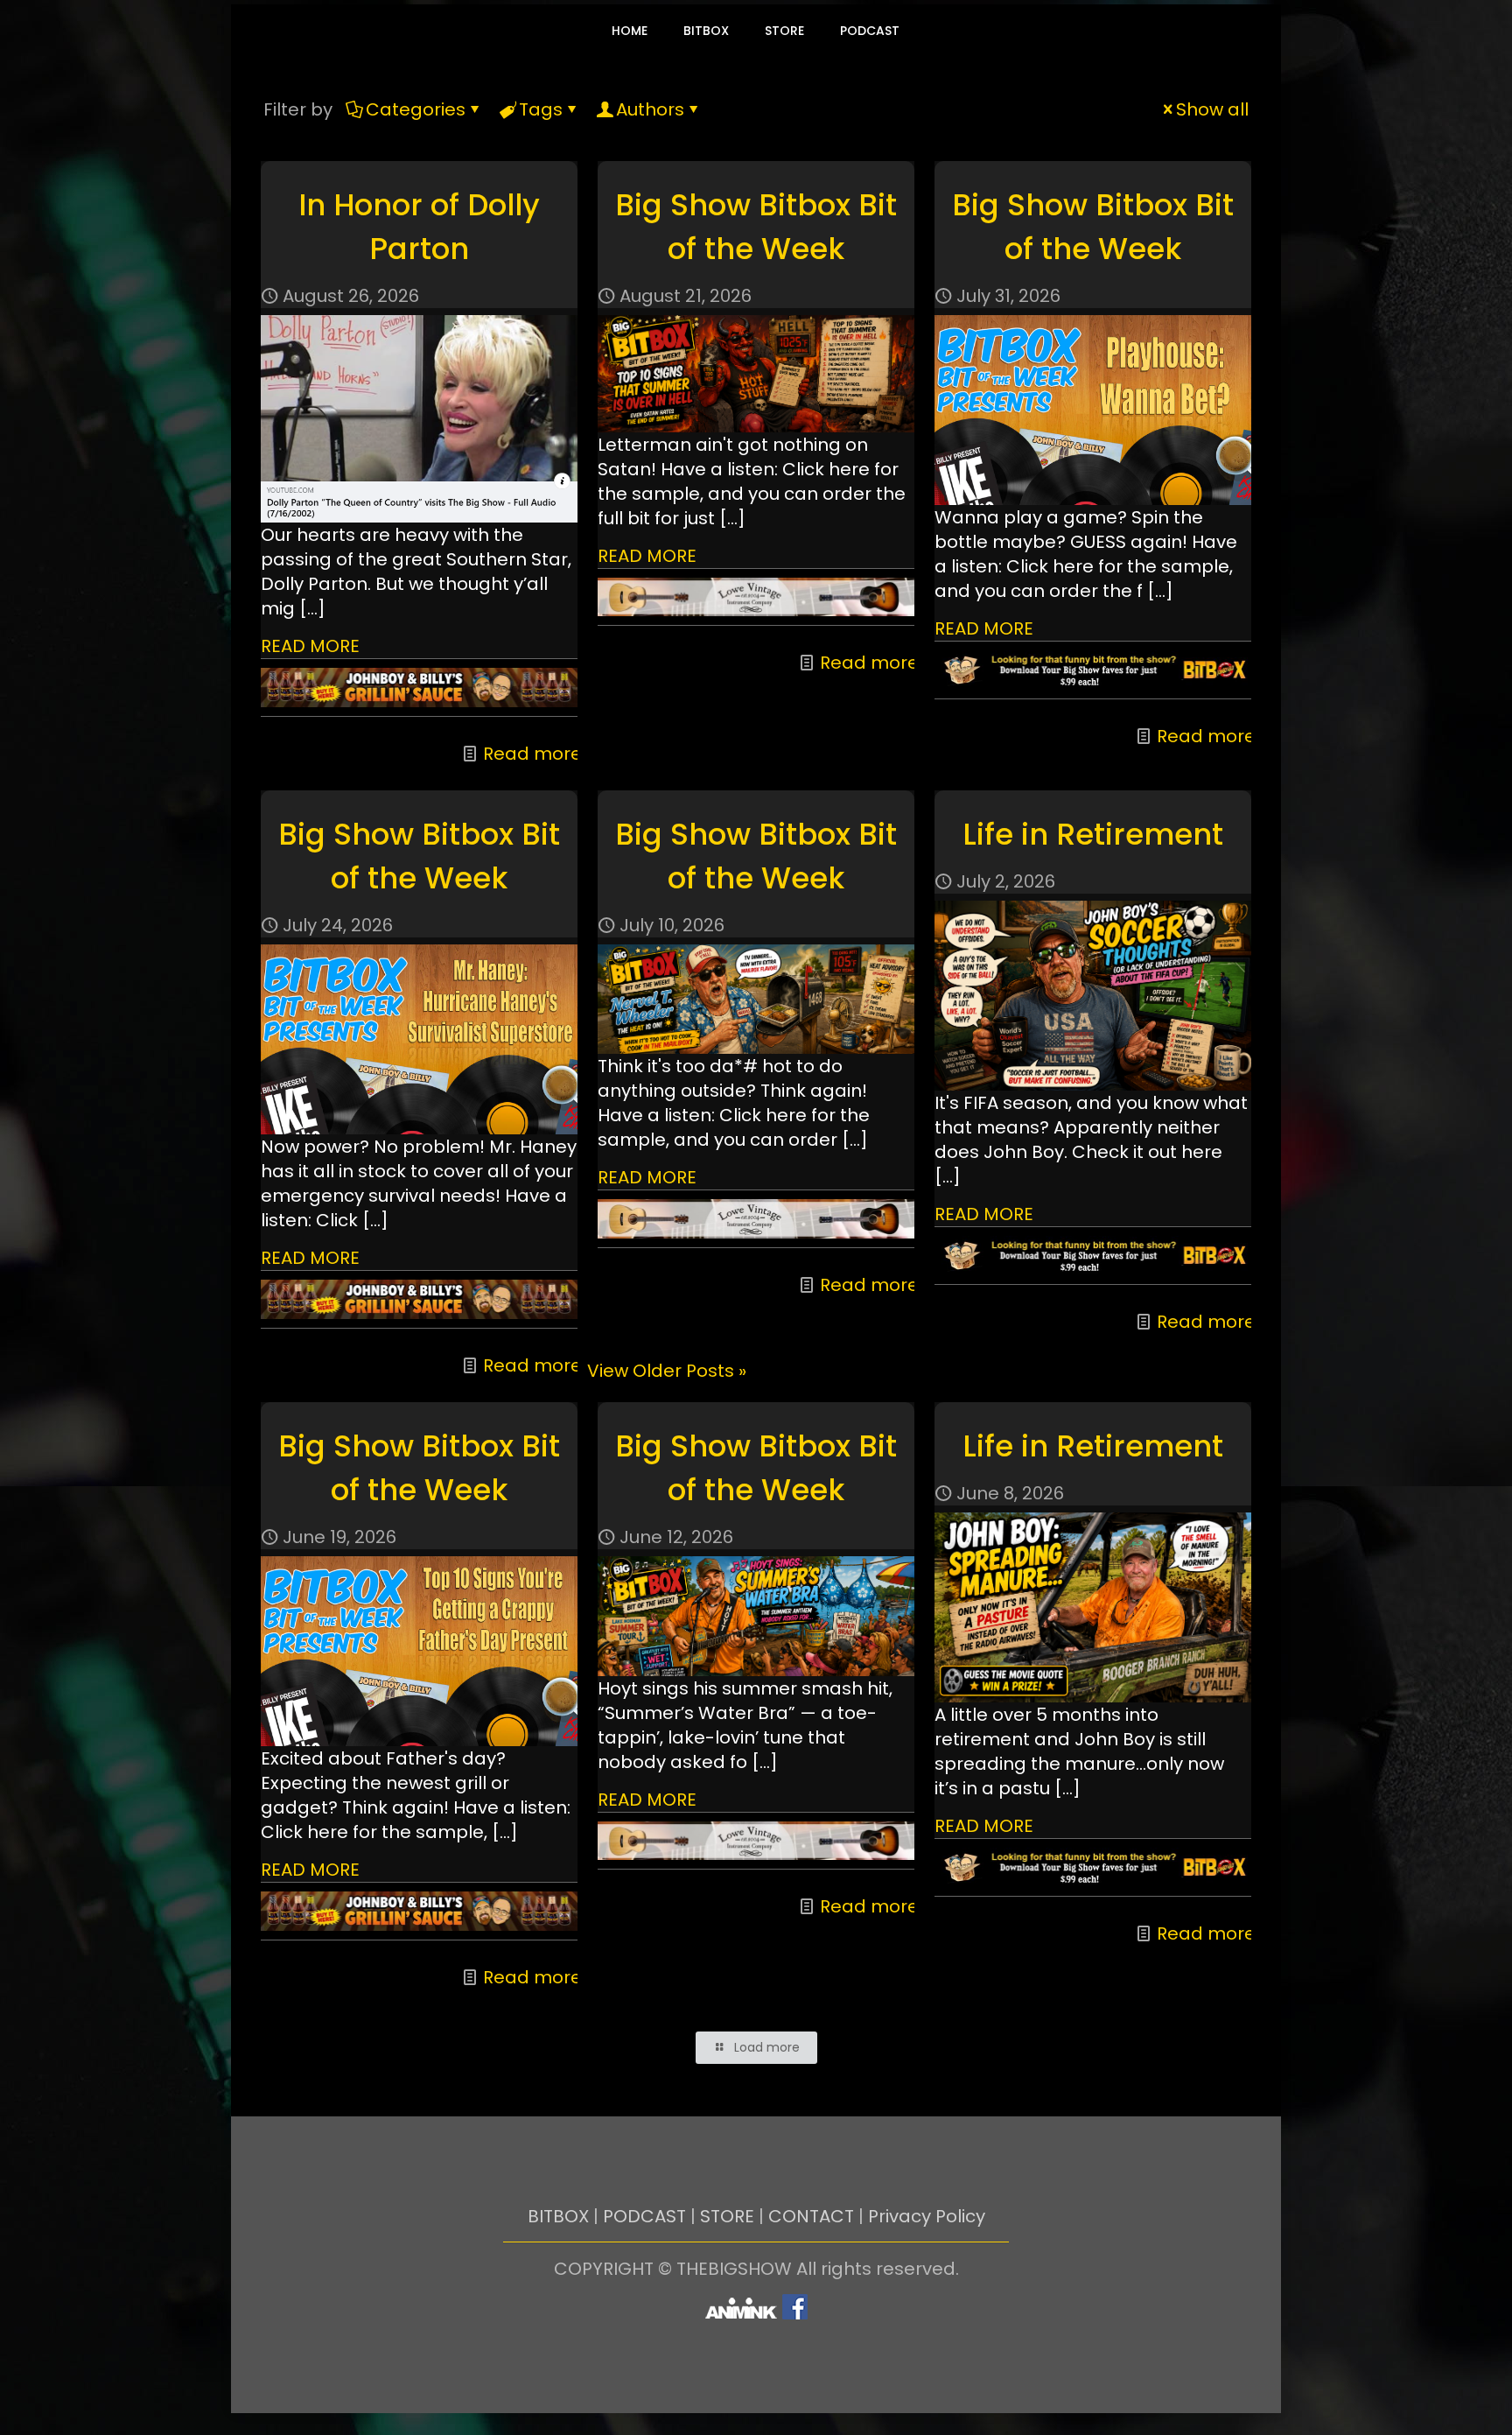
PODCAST (644, 2216)
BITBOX (558, 2216)
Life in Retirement (1093, 834)
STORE (727, 2216)
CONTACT (811, 2216)
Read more (532, 754)
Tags (541, 109)
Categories (416, 109)
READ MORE (310, 646)
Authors (650, 109)
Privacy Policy (927, 2216)
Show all (1212, 109)
